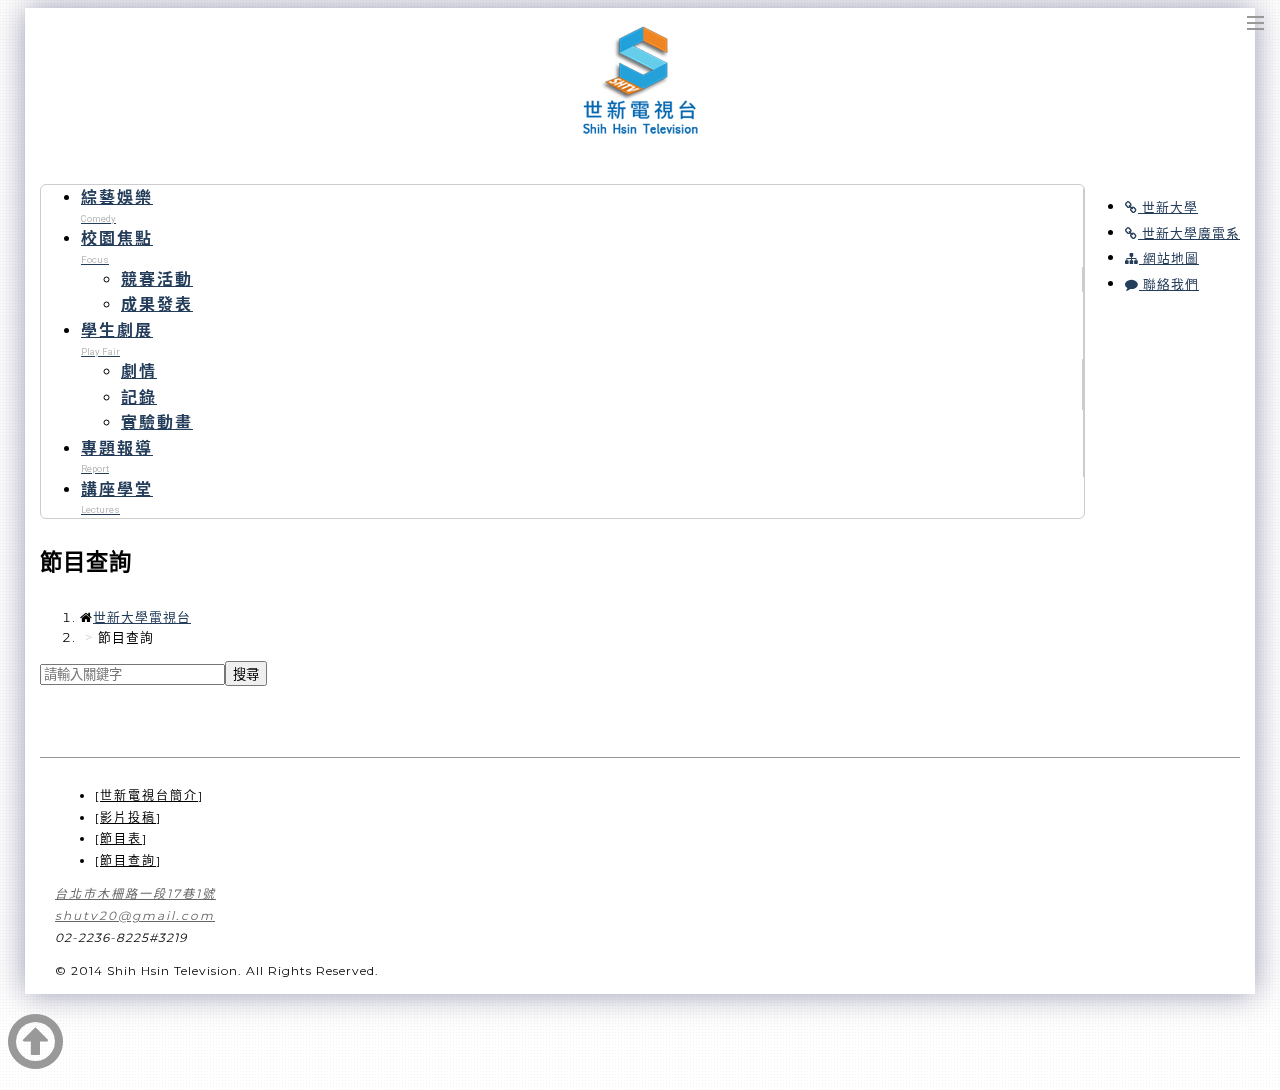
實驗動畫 (157, 422)
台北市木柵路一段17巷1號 (135, 893)
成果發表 (157, 304)
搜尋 (246, 674)
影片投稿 (128, 817)
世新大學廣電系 (1189, 233)
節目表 (121, 838)
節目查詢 (128, 860)
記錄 (139, 397)
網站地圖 (1169, 258)
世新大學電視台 (640, 81)
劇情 (139, 371)
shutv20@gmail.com (135, 915)
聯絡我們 (1169, 284)
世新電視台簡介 (149, 795)
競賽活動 (157, 279)
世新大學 (1168, 207)
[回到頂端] (36, 1058)
